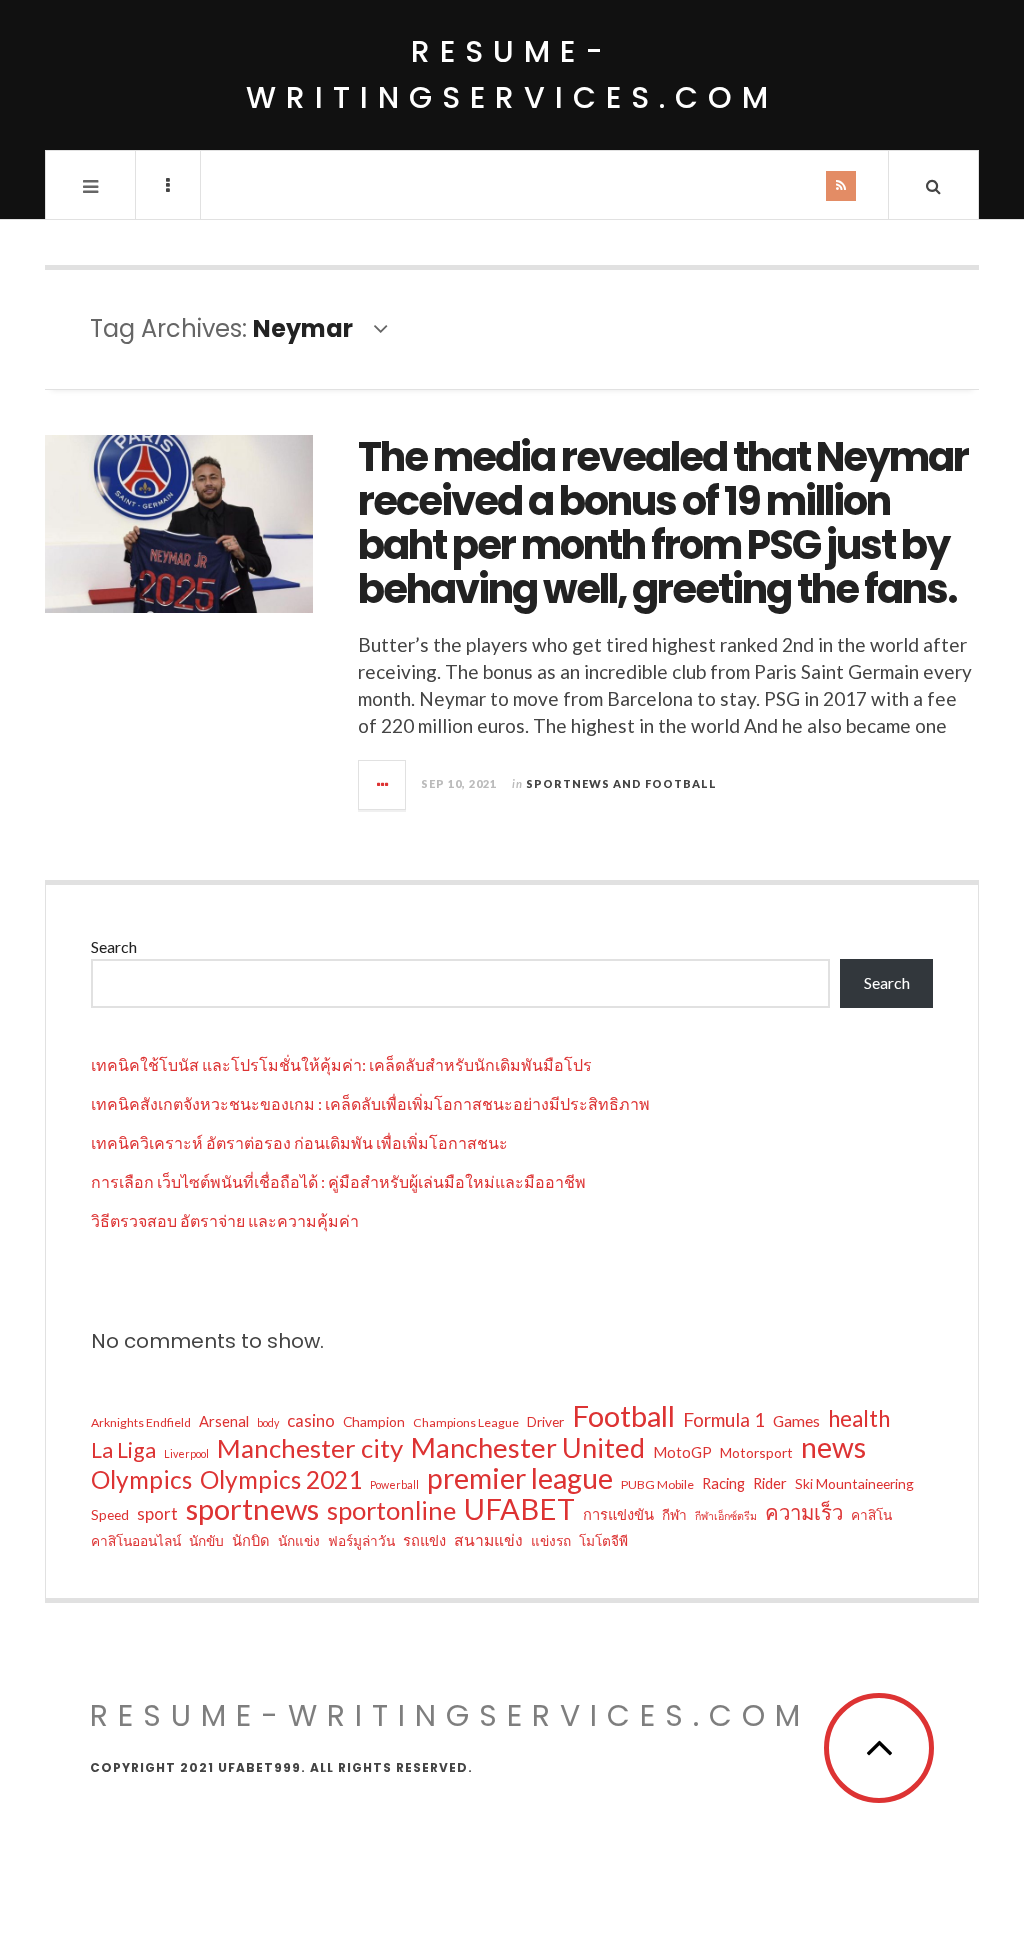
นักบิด (251, 1540)
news (833, 1447)
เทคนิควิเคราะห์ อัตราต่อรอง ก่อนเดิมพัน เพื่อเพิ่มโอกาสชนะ (299, 1142)
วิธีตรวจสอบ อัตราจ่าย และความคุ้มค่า (225, 1220)
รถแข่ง (424, 1540)
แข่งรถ (551, 1540)
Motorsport (756, 1452)
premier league (520, 1478)
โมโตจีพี (603, 1540)
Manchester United (528, 1448)
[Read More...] (383, 785)
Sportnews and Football (621, 783)
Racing (723, 1483)
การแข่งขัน (618, 1514)
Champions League (466, 1422)
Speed (110, 1514)
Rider (770, 1483)
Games (796, 1420)
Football (623, 1416)
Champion (374, 1421)
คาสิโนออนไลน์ (136, 1540)
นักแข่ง (299, 1540)
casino (311, 1420)
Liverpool (186, 1453)
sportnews (252, 1509)
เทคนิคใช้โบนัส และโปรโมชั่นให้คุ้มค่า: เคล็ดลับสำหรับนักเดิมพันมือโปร (341, 1064)
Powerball (394, 1484)
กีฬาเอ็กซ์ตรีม (726, 1515)
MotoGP (682, 1452)
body (268, 1422)
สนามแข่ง (488, 1539)
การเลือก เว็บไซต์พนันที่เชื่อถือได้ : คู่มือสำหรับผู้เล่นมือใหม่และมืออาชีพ (338, 1181)
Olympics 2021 (281, 1480)
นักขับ (206, 1540)
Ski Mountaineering (854, 1483)
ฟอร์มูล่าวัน (361, 1540)
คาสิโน (871, 1514)
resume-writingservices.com (512, 74)
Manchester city (310, 1448)
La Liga (123, 1450)
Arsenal (224, 1421)
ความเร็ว (804, 1512)
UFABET (519, 1509)
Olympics (141, 1480)
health (859, 1419)
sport (157, 1513)
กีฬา (674, 1514)
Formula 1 (724, 1419)
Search (114, 946)
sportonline (391, 1510)
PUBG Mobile (657, 1484)
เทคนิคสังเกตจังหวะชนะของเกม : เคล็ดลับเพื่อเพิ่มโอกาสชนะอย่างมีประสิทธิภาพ (370, 1103)
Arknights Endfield (141, 1422)
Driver (545, 1421)
